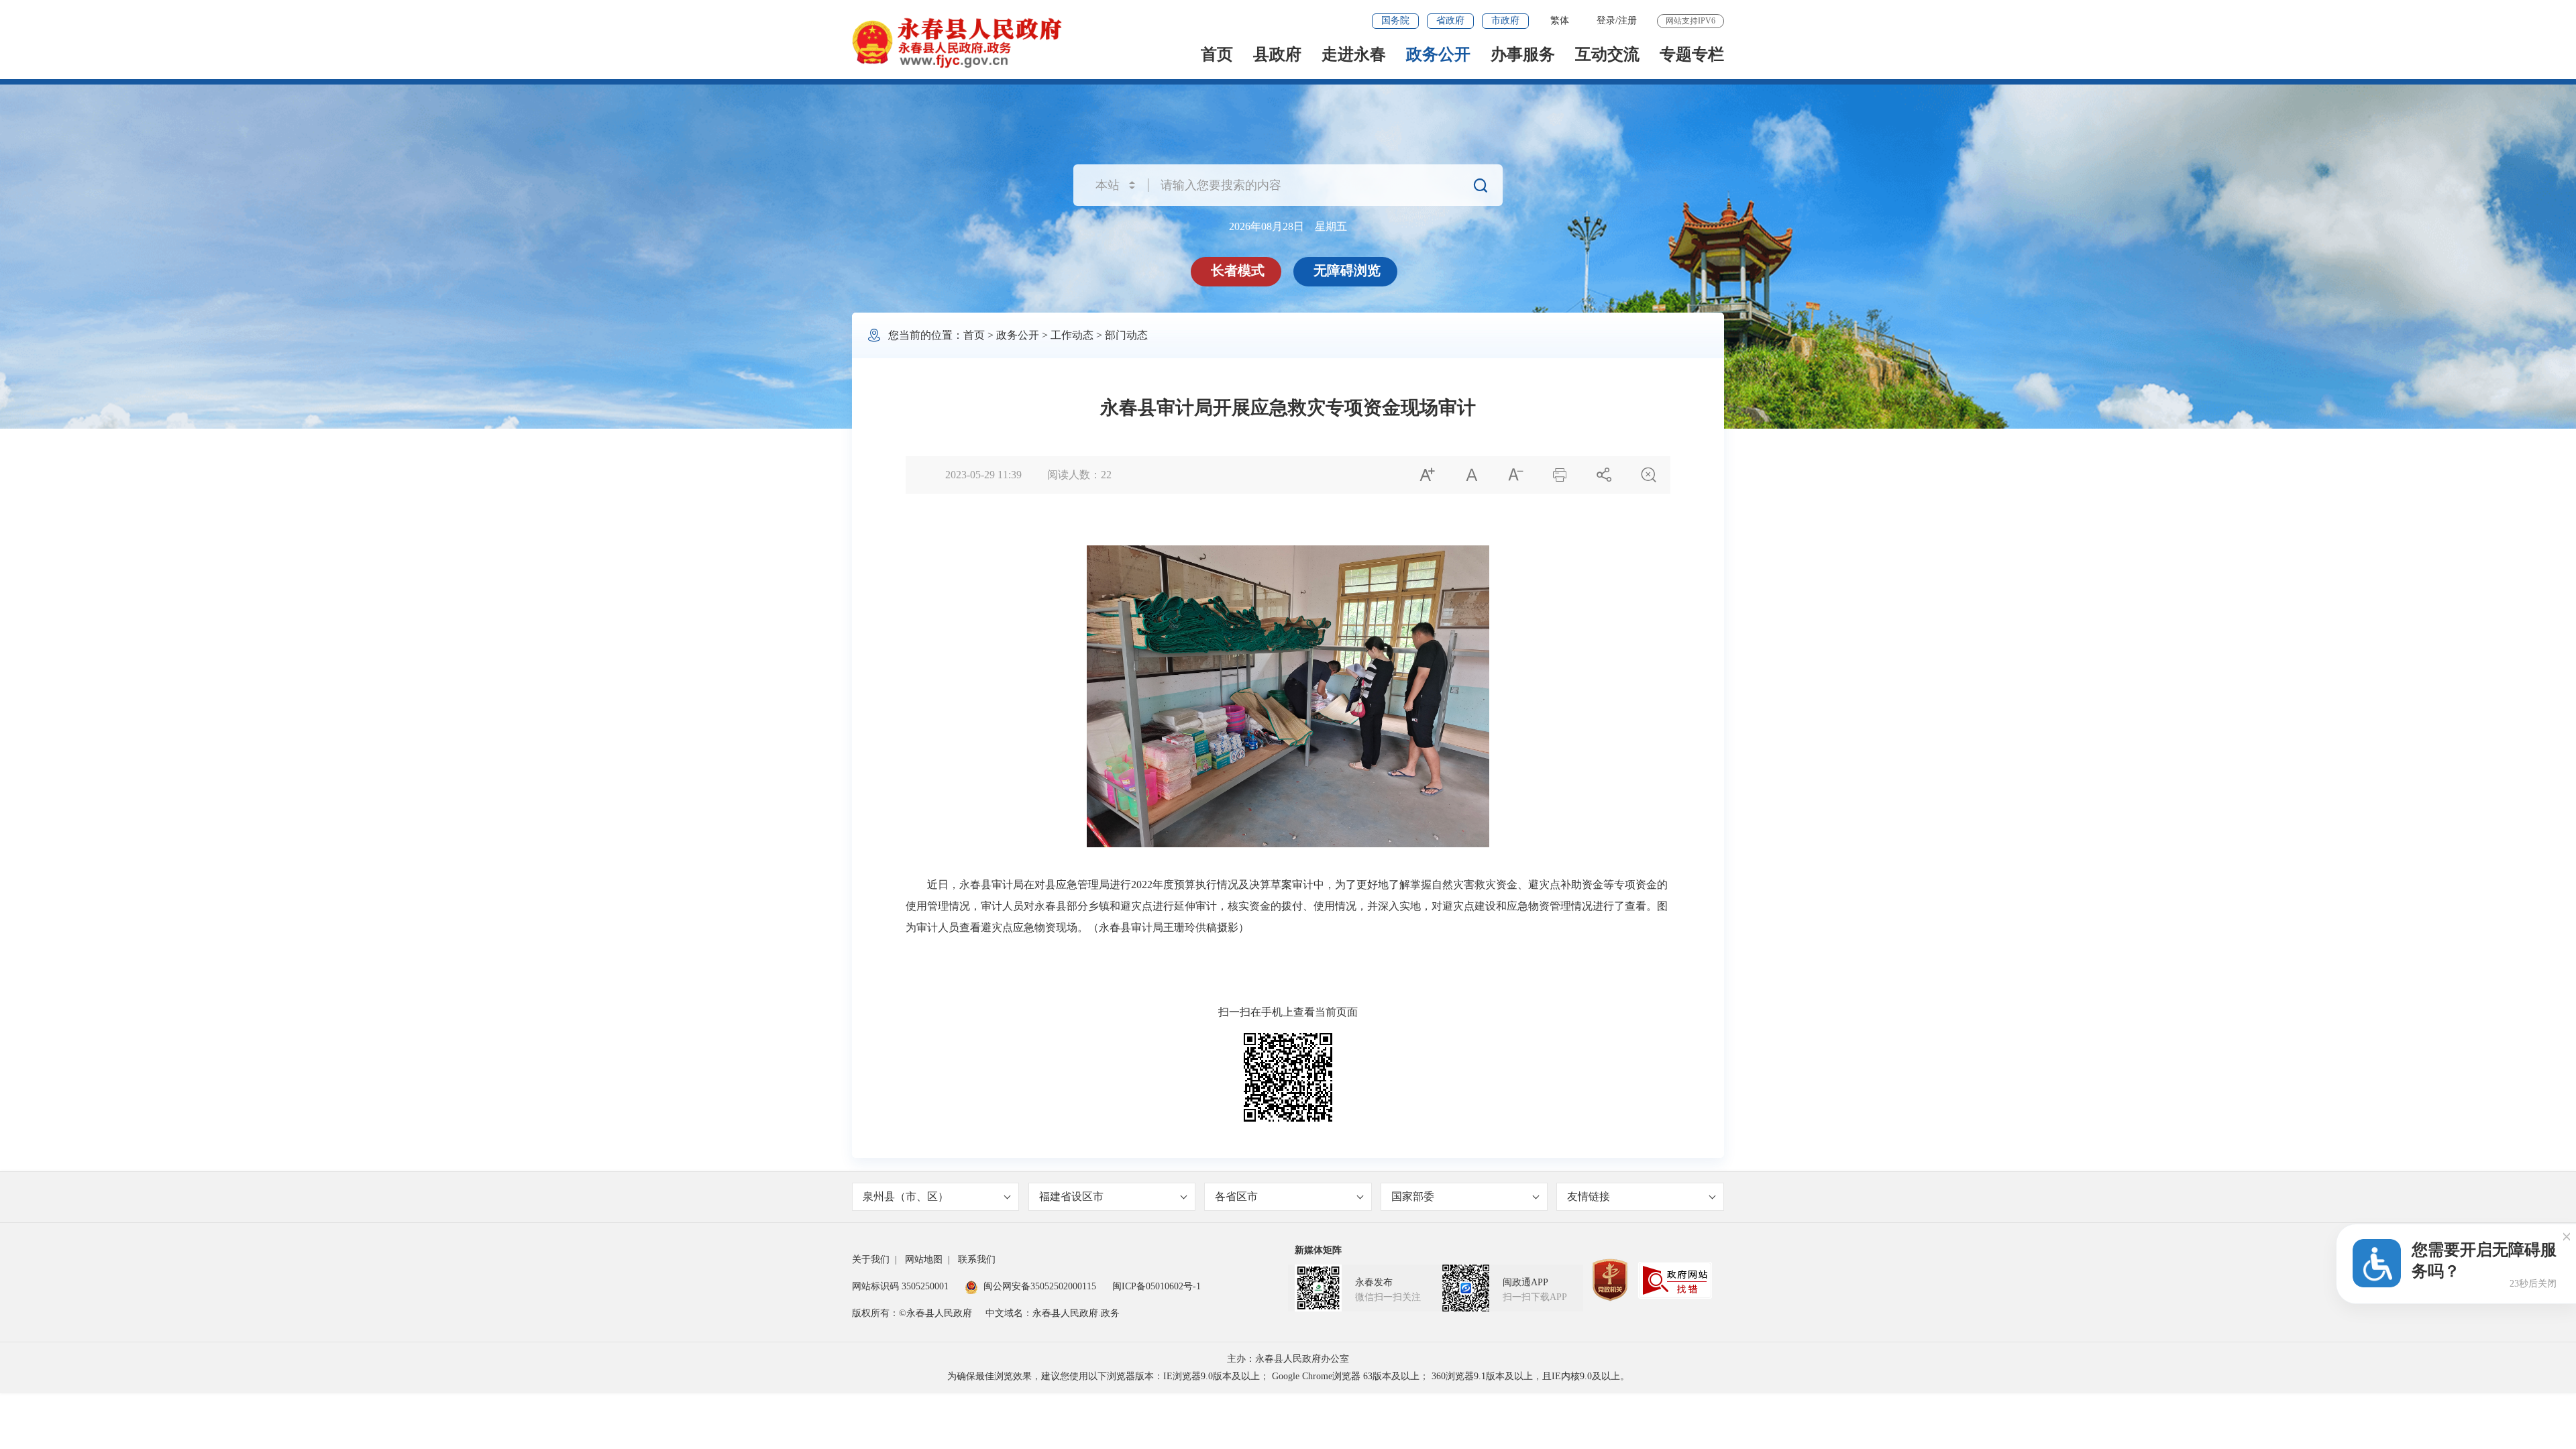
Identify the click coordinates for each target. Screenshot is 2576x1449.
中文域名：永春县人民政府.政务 (1053, 1313)
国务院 (1395, 20)
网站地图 (924, 1259)
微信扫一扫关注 (1388, 1297)
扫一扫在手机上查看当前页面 (1288, 1012)
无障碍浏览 (1347, 270)
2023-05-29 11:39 (983, 475)
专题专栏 (1692, 54)
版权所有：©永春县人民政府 (912, 1313)
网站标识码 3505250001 (900, 1286)
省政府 (1450, 20)
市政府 (1505, 20)
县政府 (1277, 54)
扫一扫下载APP (1535, 1297)
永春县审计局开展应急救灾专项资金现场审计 (1288, 408)
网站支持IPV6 (1690, 21)
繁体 (1560, 20)
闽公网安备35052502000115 (1040, 1286)
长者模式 (1238, 270)
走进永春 (1354, 54)
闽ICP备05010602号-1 (1157, 1286)
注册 (1627, 20)
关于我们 (871, 1259)
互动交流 (1607, 54)
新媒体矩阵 (1318, 1250)
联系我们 (977, 1259)
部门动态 (1126, 335)
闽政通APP (1525, 1282)
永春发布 (1374, 1282)
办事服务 (1523, 54)
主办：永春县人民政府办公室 (1288, 1359)
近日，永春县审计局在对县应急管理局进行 (1029, 884)
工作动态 (1072, 335)
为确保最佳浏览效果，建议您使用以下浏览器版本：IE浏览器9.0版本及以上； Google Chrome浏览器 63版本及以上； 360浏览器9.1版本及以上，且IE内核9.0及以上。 (1288, 1376)
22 (1106, 475)
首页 (1217, 54)
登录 (1606, 20)
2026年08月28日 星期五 (1288, 226)
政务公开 (1438, 54)
